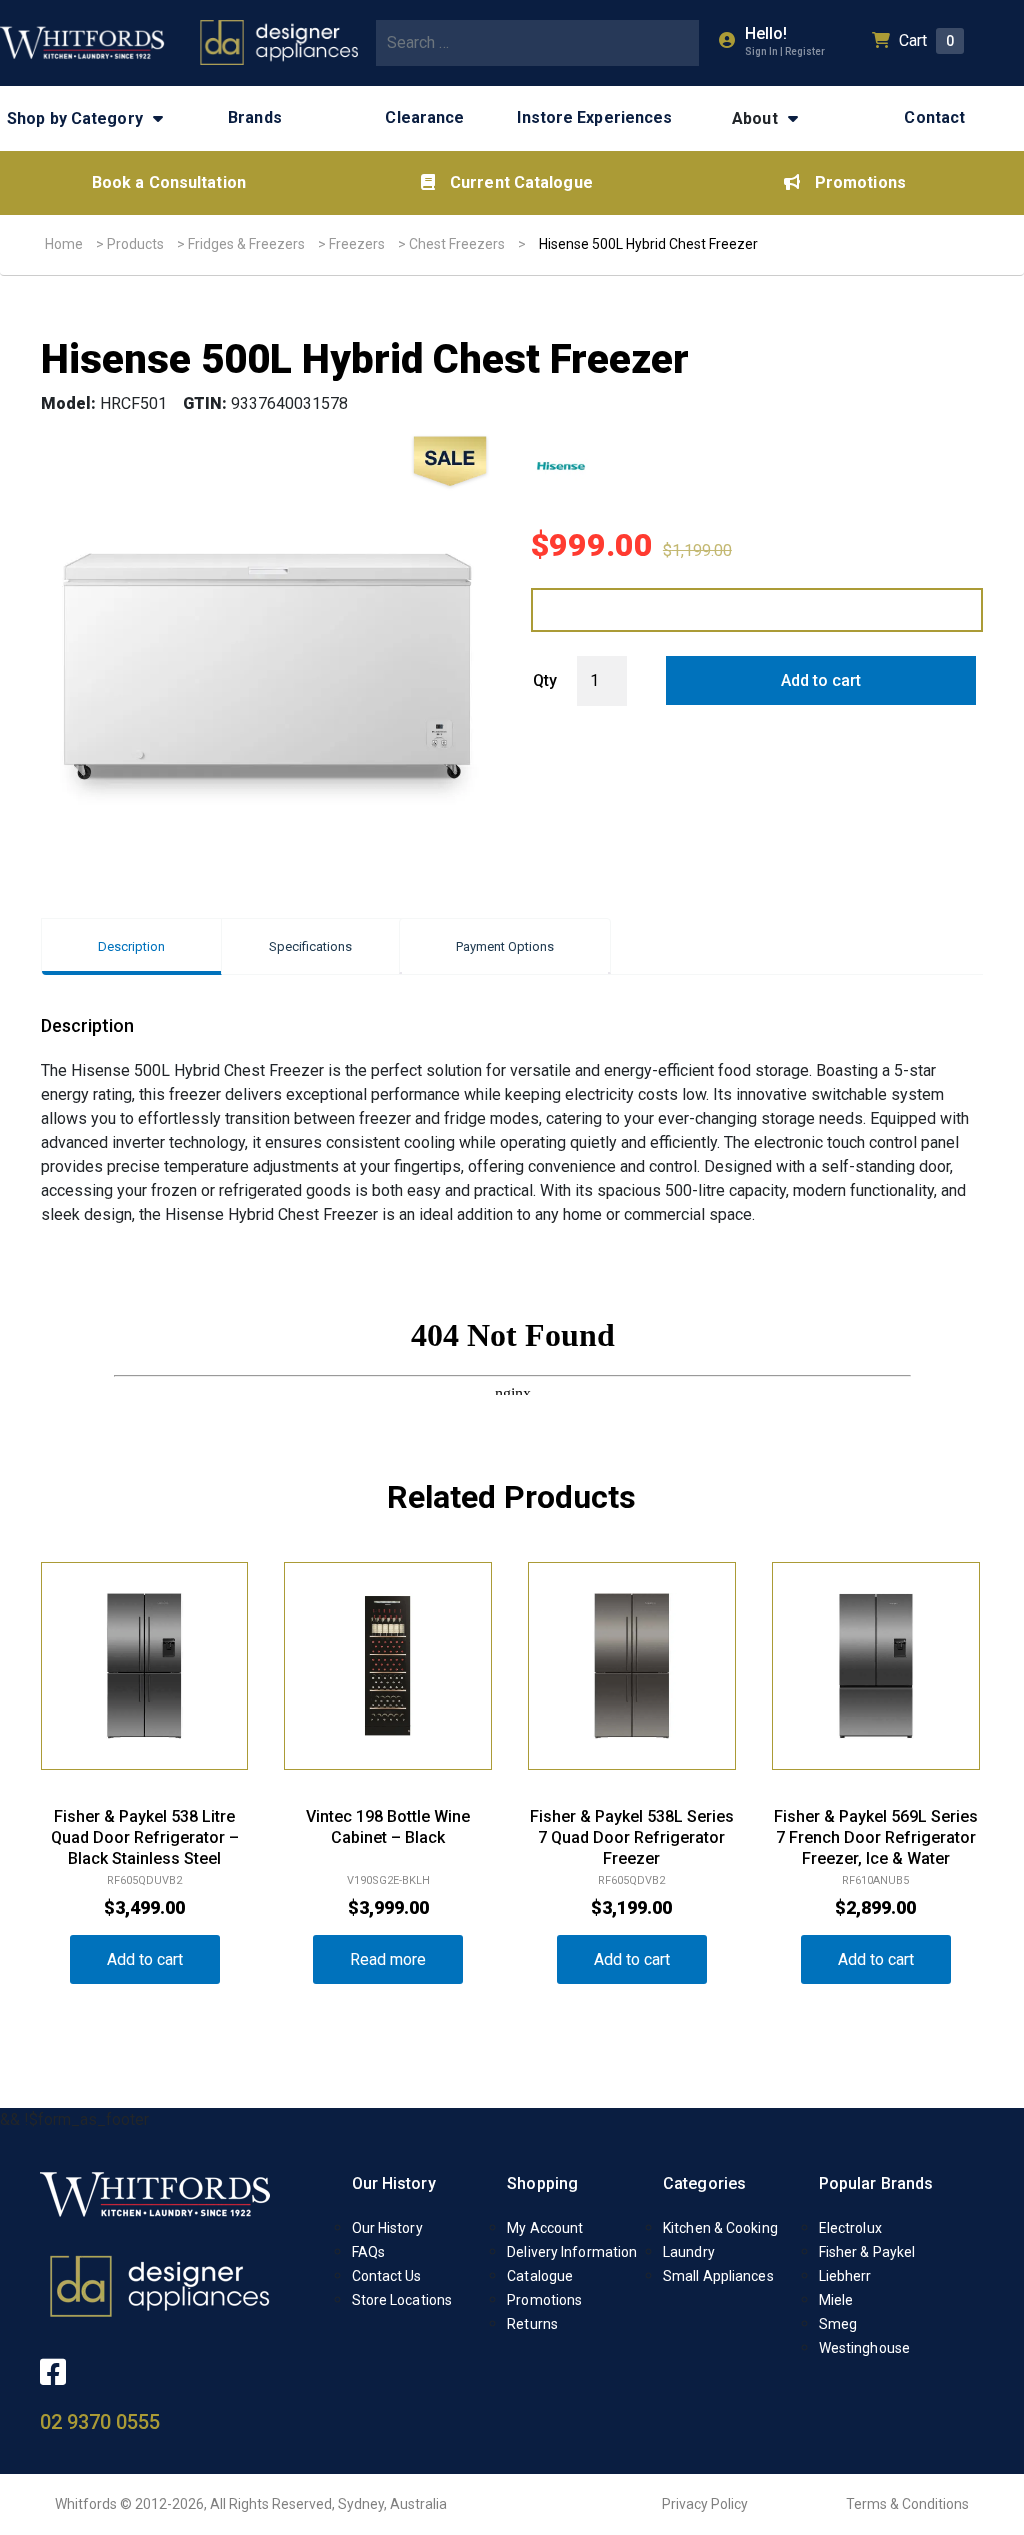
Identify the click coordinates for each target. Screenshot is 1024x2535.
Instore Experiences (594, 117)
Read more (388, 1959)
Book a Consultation (169, 182)
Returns (532, 2324)
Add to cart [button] (145, 1959)
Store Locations (402, 2300)
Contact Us (387, 2276)
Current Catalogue (521, 182)
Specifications (310, 946)
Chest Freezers (457, 244)
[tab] (131, 946)
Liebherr (845, 2276)
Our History (394, 2183)
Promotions (860, 182)
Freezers (357, 244)
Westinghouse (864, 2348)
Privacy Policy (705, 2504)
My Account (545, 2228)
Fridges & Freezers (246, 244)
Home (64, 244)
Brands (255, 117)
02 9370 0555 (100, 2422)
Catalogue (540, 2276)
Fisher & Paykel (867, 2252)
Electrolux (850, 2228)
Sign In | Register (785, 51)
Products (135, 244)
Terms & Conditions (907, 2504)
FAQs (368, 2252)
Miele (836, 2300)
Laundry (689, 2252)
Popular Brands (876, 2183)
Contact (934, 117)
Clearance (424, 117)
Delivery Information (572, 2252)
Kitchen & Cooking (720, 2228)
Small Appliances (718, 2276)
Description (131, 946)
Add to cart (821, 680)
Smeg (838, 2324)
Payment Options (505, 946)
